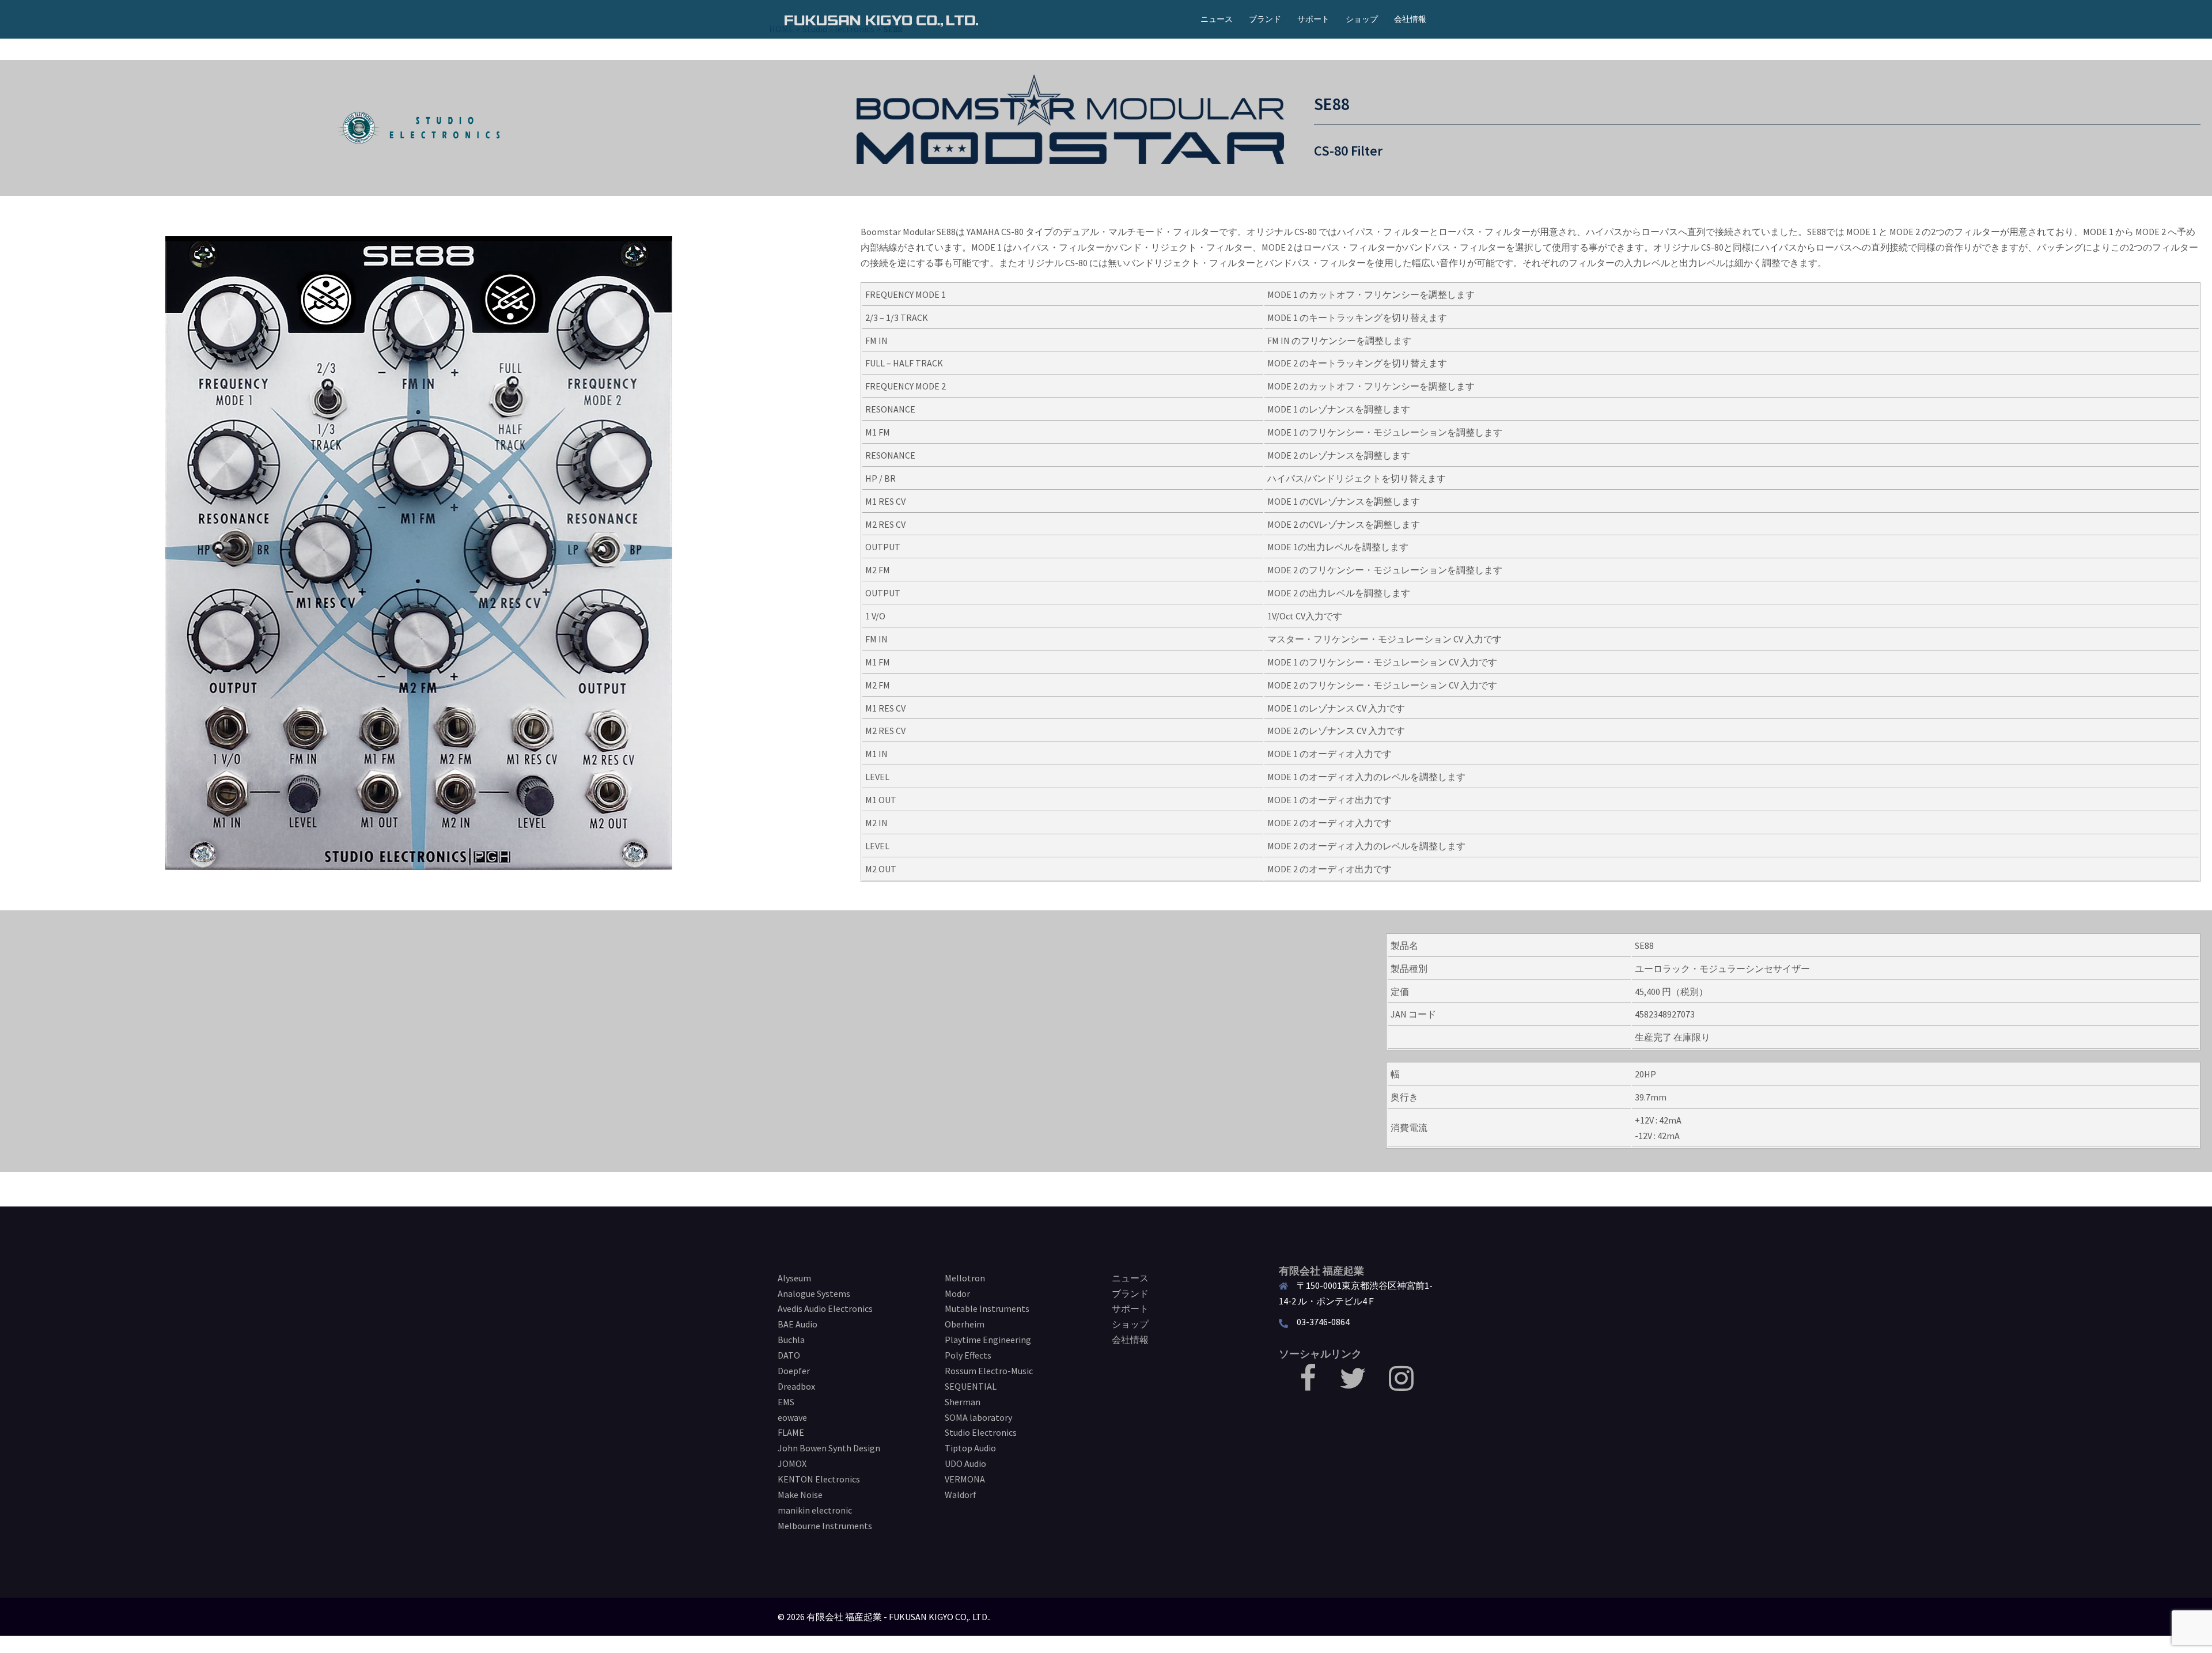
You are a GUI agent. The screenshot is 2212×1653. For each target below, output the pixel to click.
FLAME (791, 1432)
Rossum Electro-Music (989, 1371)
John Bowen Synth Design (829, 1448)
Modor (957, 1293)
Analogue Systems (814, 1293)
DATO (789, 1355)
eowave (792, 1417)
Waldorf (961, 1495)
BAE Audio (798, 1324)
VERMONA (965, 1479)
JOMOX (792, 1463)
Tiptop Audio (970, 1448)
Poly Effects (968, 1355)
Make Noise (800, 1495)
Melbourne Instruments (825, 1526)
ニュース (1217, 19)
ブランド (1265, 19)
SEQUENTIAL (971, 1386)
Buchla (791, 1340)
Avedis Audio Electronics (825, 1308)
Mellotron (965, 1278)
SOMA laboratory (978, 1417)
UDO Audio (965, 1463)
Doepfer (794, 1371)
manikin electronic (815, 1510)
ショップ (1362, 19)
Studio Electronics (981, 1432)
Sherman (963, 1402)
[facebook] (1308, 1385)
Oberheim (965, 1324)
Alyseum (794, 1278)
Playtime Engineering (988, 1340)
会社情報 (1410, 19)
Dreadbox (796, 1386)
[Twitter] (1353, 1385)
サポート (1313, 19)
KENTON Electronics (819, 1479)
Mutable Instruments (987, 1308)
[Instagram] (1401, 1385)
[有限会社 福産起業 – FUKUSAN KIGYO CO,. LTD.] (881, 19)
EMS (786, 1402)
